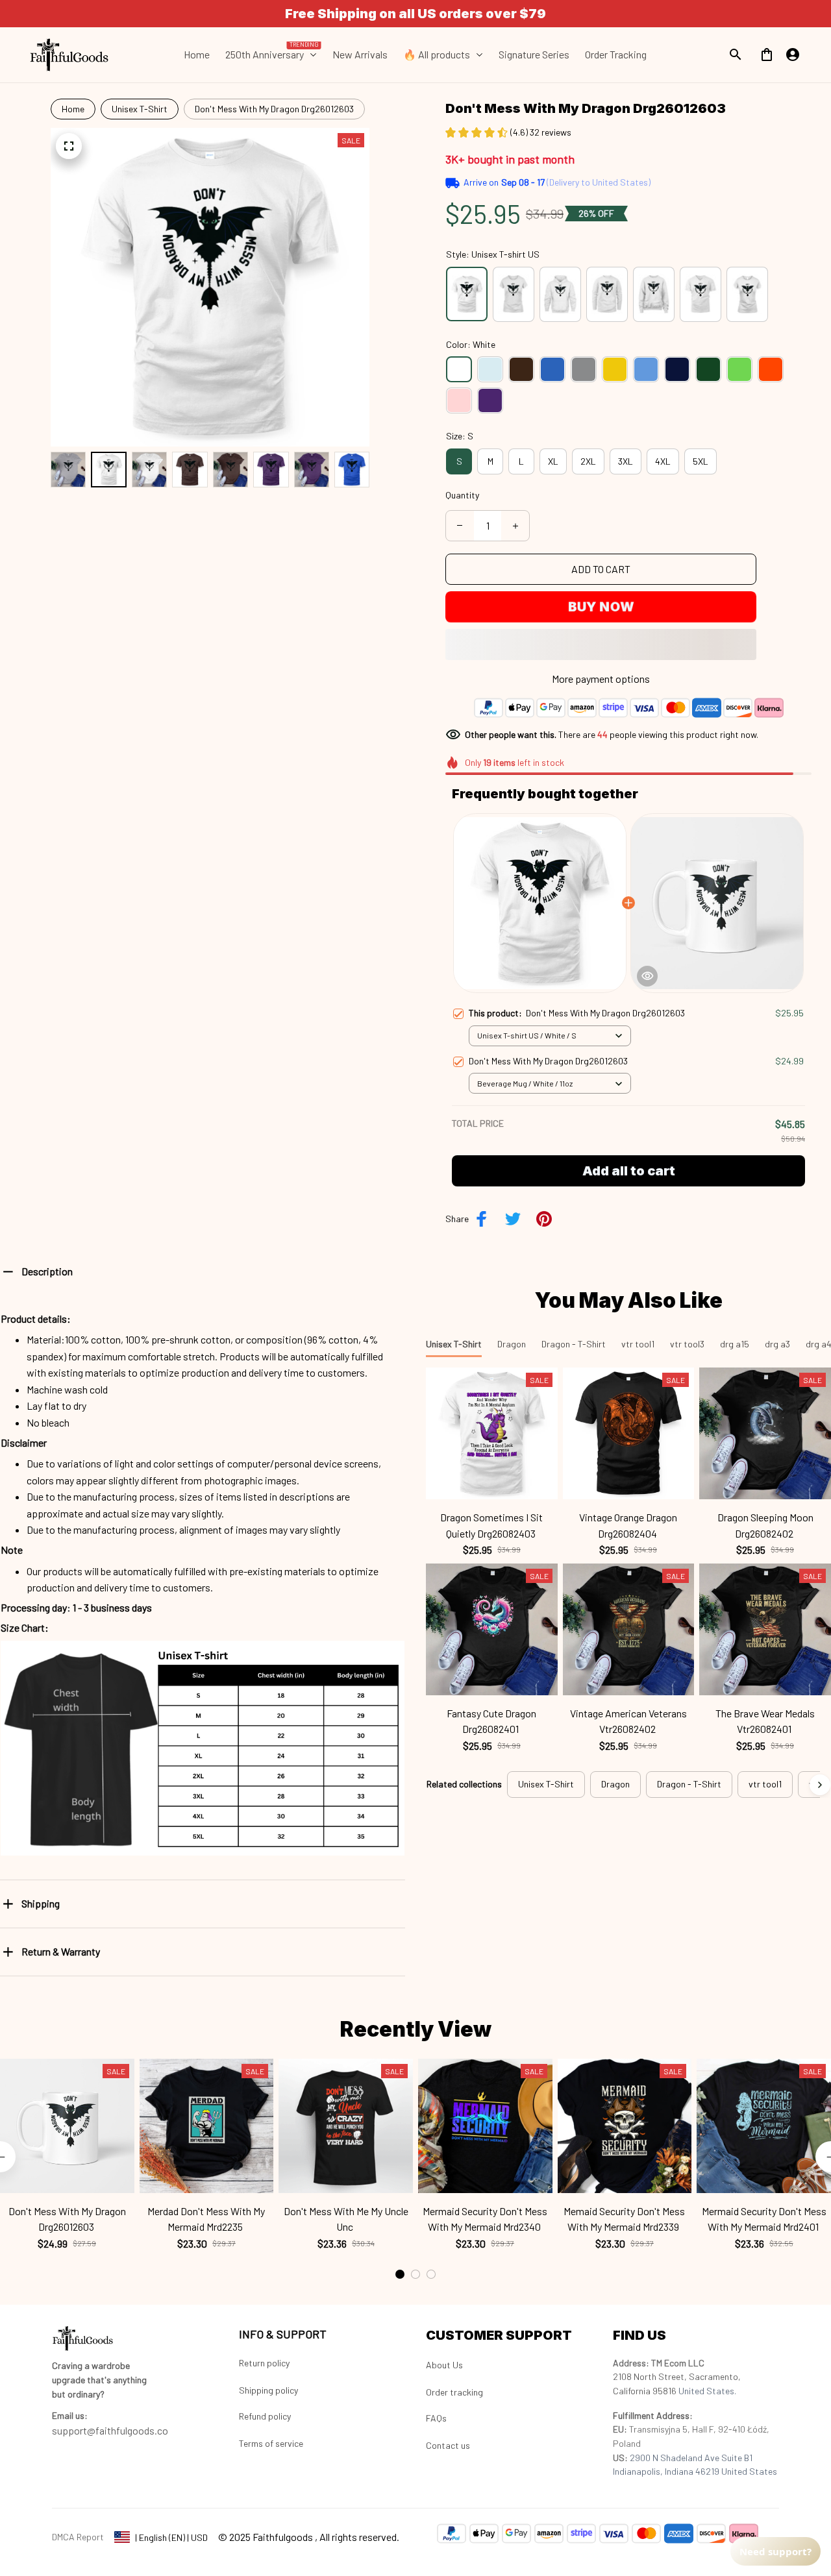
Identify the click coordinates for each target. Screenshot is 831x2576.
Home (73, 109)
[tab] (400, 2274)
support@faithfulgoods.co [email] (110, 2430)
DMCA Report (78, 2537)
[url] (70, 2416)
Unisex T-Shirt (140, 109)
